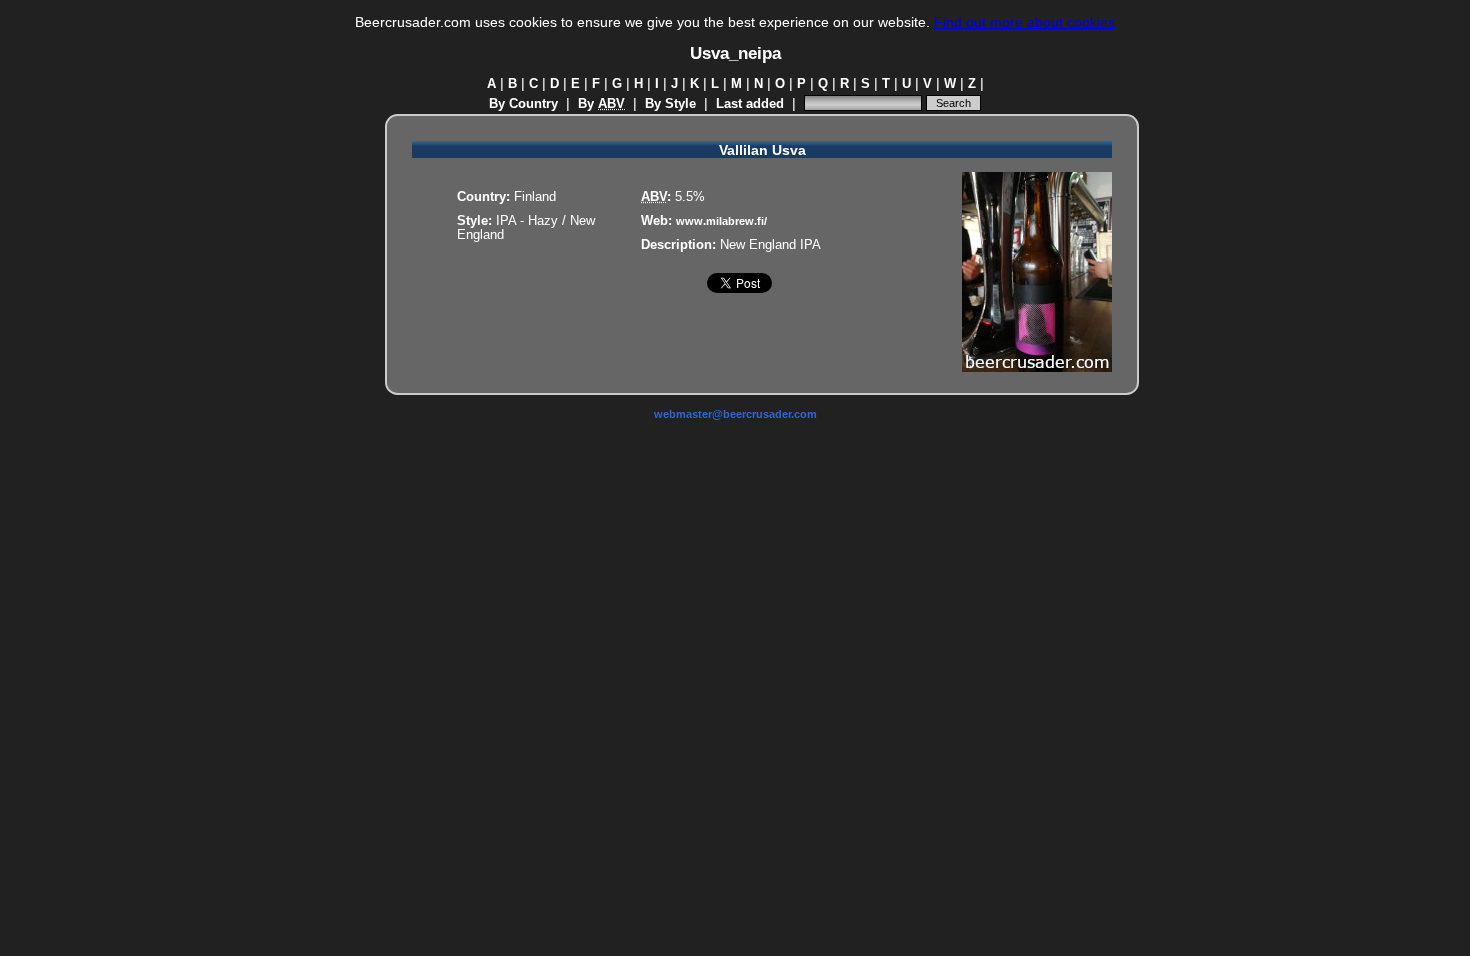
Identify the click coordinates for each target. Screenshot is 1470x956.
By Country (523, 104)
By (601, 104)
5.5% (690, 197)
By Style (670, 104)
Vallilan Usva (762, 150)
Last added (750, 104)
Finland (535, 197)
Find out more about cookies (1024, 22)
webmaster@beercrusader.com (735, 414)
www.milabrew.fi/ (721, 221)
